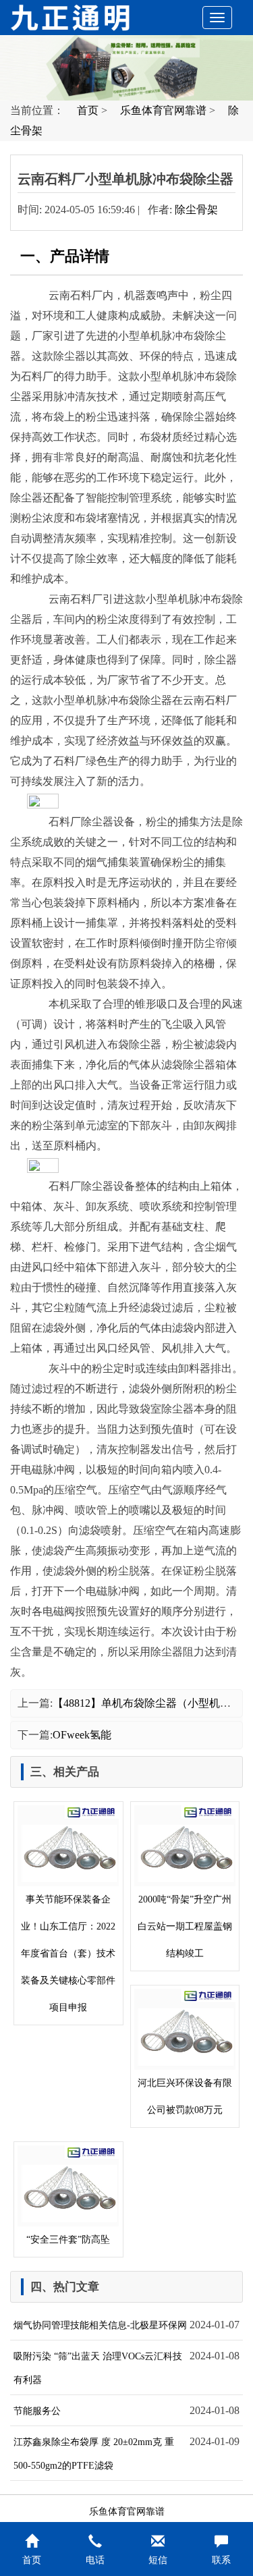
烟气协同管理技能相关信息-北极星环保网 (100, 2325)
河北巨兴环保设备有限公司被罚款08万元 (185, 2097)
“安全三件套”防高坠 (68, 2240)
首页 (88, 110)
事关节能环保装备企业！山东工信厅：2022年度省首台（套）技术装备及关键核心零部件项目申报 (68, 1953)
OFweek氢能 (82, 1735)
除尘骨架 (196, 210)
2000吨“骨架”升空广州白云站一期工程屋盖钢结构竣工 (185, 1926)
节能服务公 (37, 2411)
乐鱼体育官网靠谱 (163, 110)
